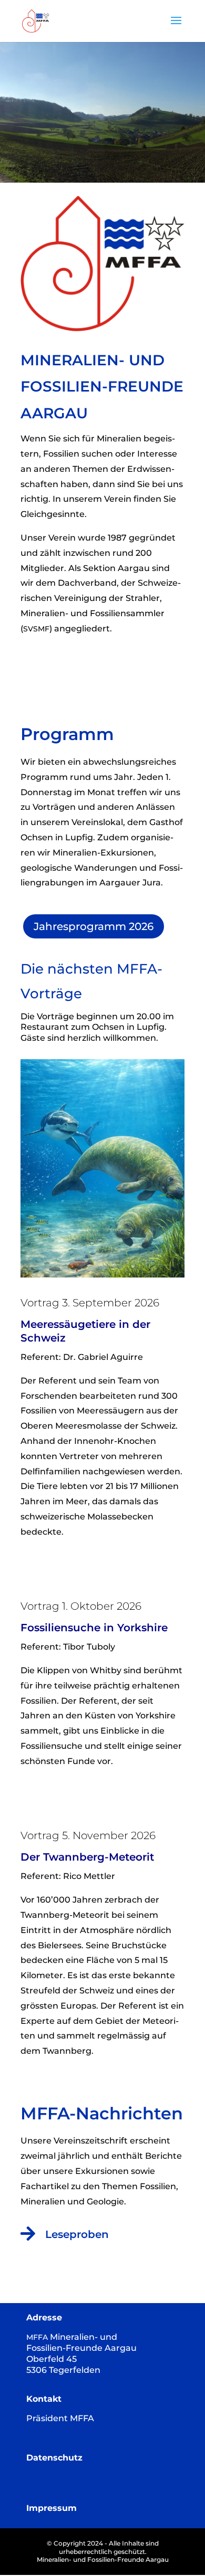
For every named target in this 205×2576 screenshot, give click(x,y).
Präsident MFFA (60, 2418)
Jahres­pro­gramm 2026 (94, 926)
